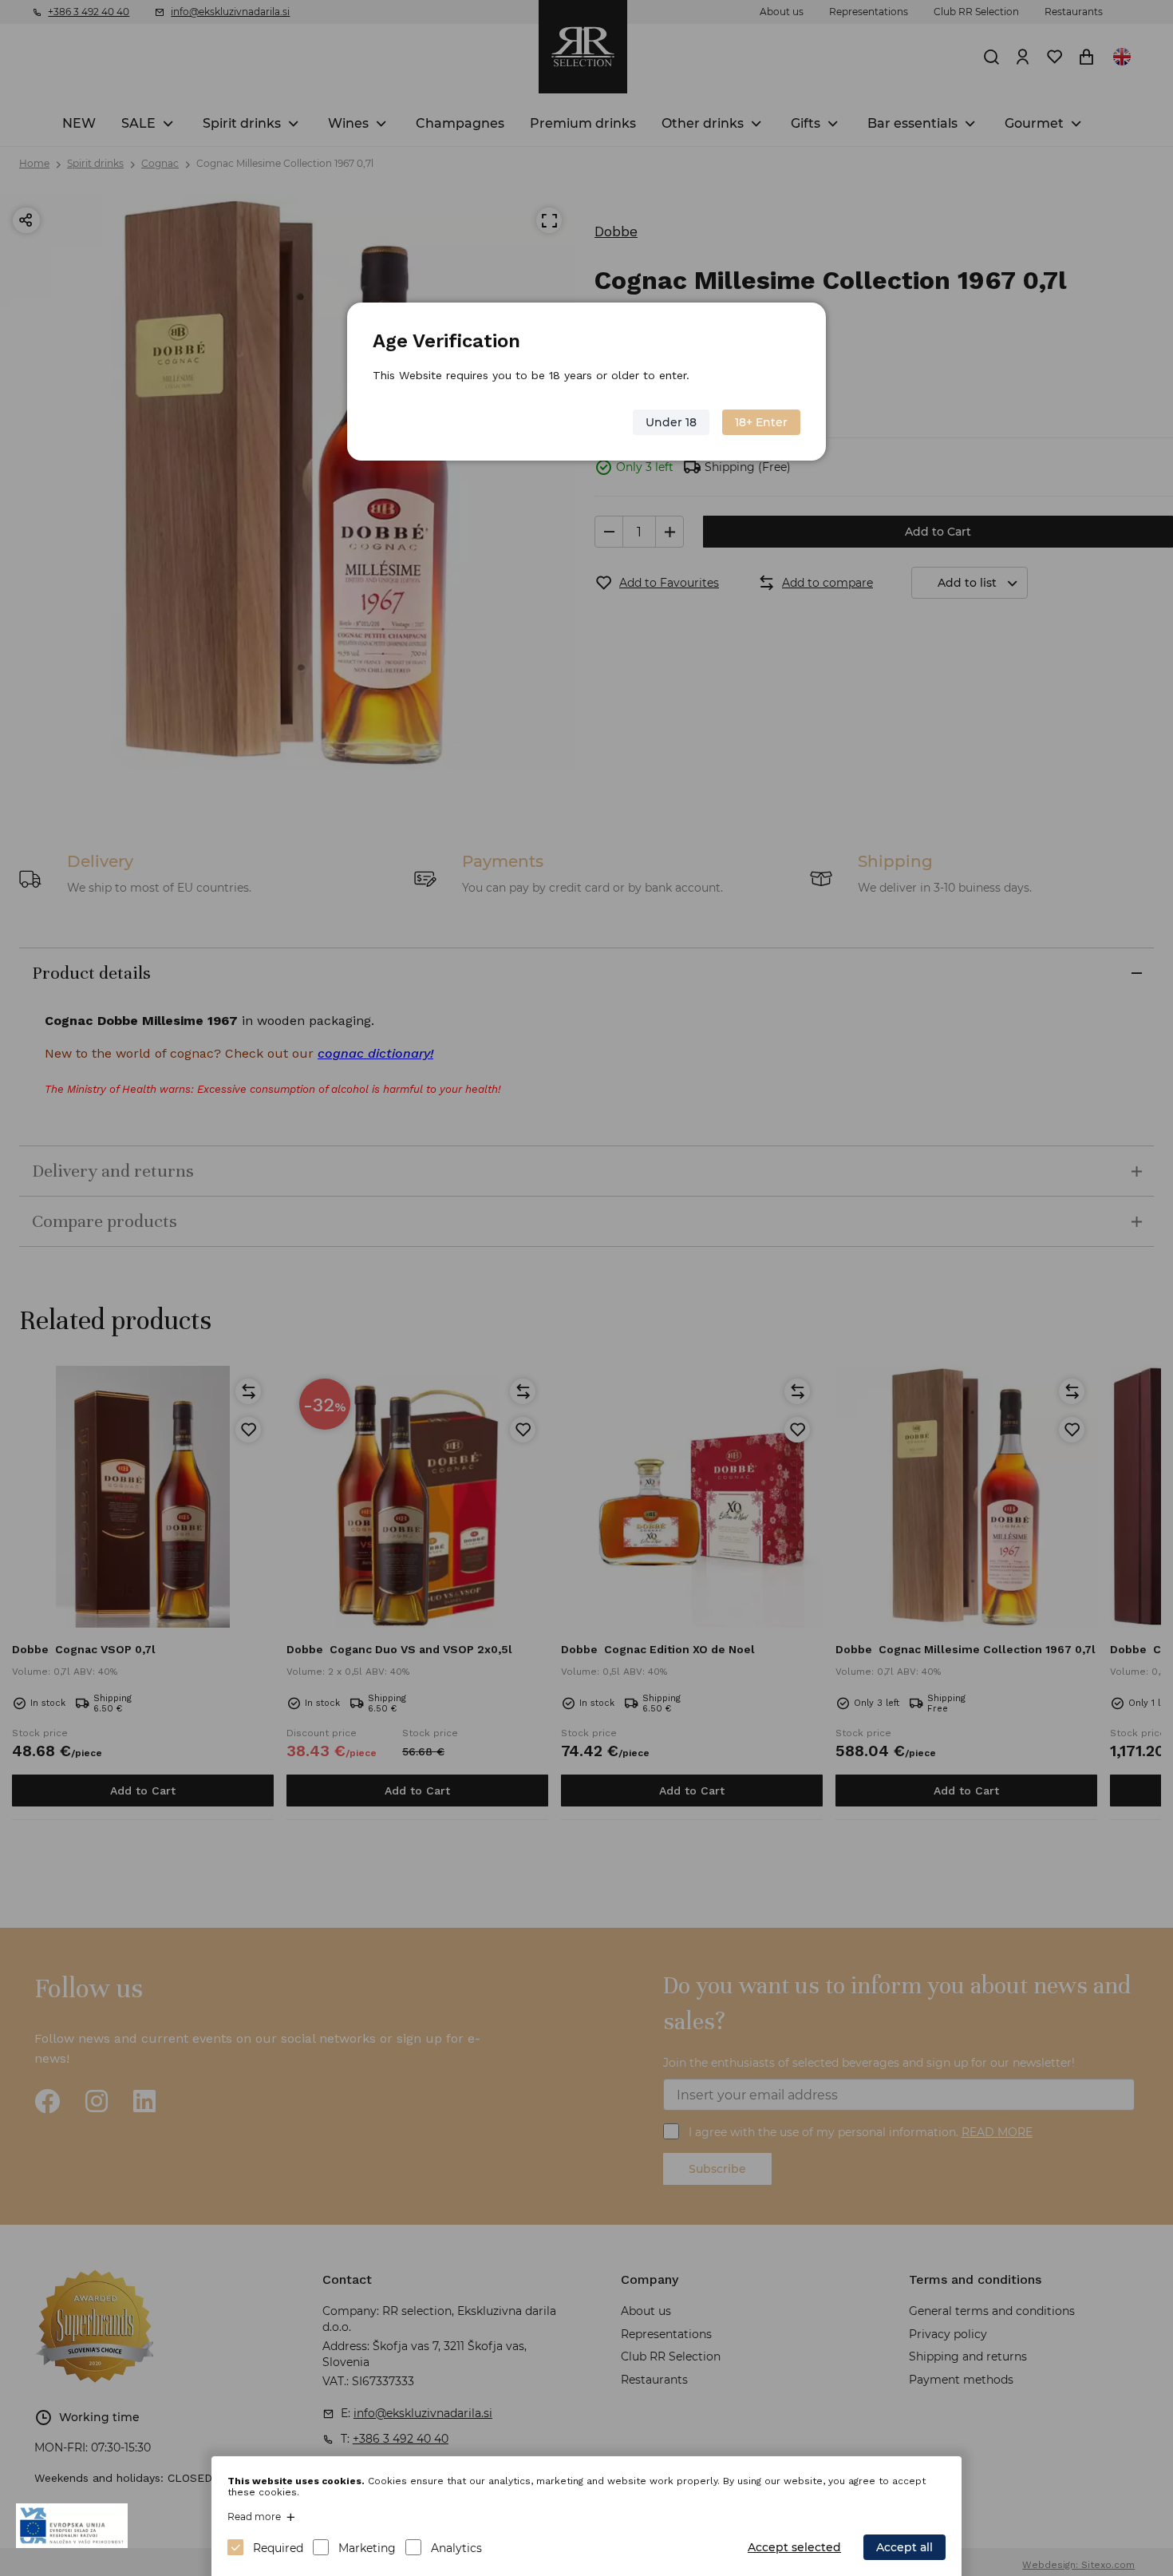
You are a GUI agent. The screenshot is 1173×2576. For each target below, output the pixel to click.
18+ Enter (761, 422)
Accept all (904, 2547)
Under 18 (671, 422)
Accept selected (794, 2547)
